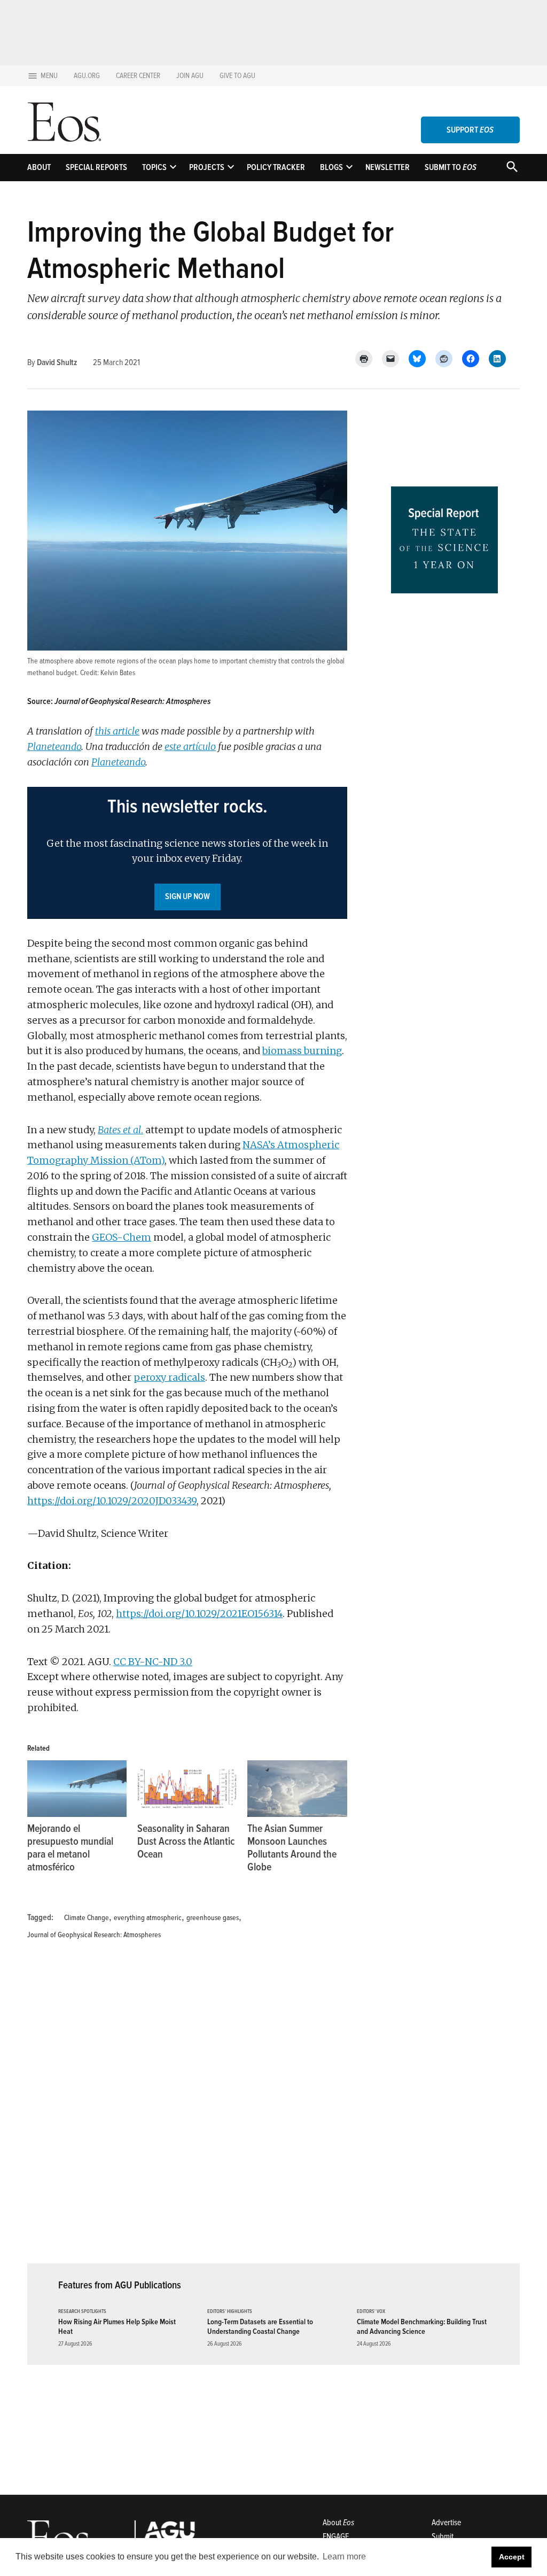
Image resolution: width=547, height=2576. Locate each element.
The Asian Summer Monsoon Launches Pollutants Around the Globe (292, 1848)
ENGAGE (336, 2536)
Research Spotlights (82, 2312)
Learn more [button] (344, 2556)
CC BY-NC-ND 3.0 (153, 1662)
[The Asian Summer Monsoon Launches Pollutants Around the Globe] (297, 1789)
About (39, 167)
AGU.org (87, 76)
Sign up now (187, 896)
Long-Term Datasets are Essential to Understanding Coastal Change (260, 2326)
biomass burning (302, 1051)
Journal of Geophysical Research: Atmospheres (94, 1935)
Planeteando (54, 747)
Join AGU (190, 76)
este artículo (190, 747)
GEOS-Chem (122, 1237)
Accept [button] (512, 2557)
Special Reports (96, 167)
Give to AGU (237, 76)
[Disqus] (187, 2108)
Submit (443, 2536)
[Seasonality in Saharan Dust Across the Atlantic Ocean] (187, 1789)
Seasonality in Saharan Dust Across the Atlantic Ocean (186, 1842)
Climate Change (87, 1918)
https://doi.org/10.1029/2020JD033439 (112, 1501)
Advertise (446, 2523)
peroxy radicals (169, 1377)
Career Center (138, 76)
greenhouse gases (213, 1918)
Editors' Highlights (230, 2312)
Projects (207, 167)
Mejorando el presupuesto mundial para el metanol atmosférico (70, 1848)
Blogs (331, 167)
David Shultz (57, 362)
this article (117, 731)
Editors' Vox (371, 2312)
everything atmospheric (148, 1918)
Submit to (451, 167)
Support (470, 130)
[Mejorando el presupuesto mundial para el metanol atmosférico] (77, 1789)
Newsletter (388, 167)
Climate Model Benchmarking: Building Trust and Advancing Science (422, 2326)
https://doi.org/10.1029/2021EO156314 (199, 1614)
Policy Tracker (276, 167)
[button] (187, 853)
